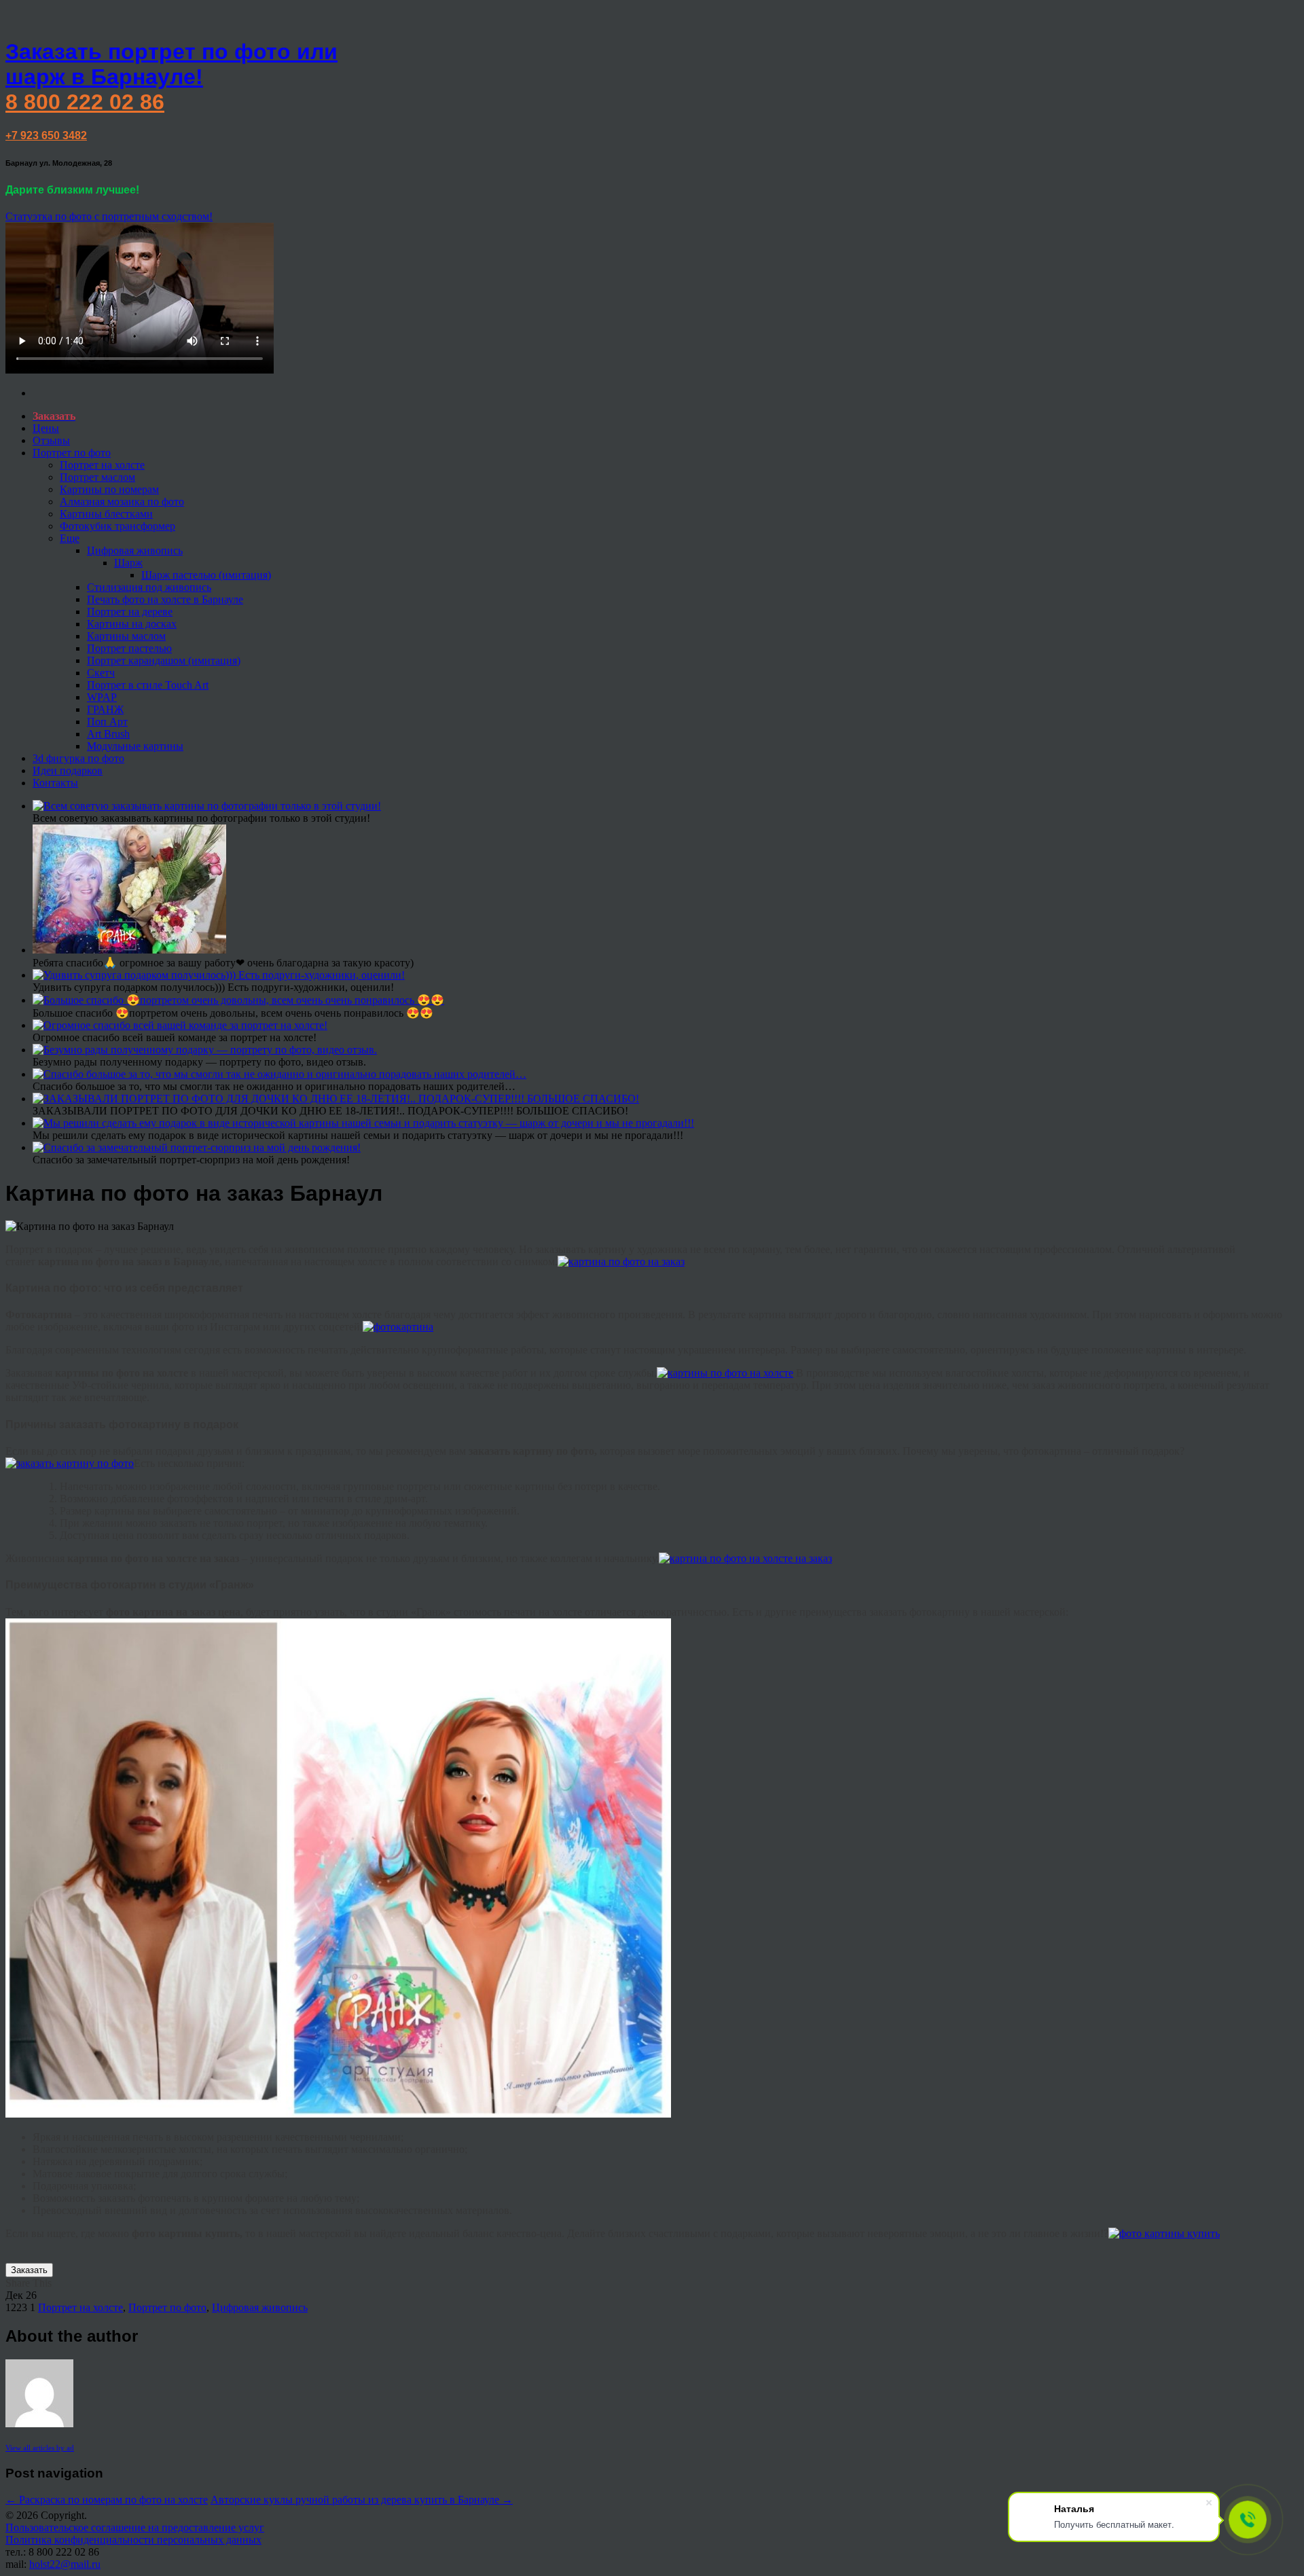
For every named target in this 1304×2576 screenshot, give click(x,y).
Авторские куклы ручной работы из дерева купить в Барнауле (362, 2500)
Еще (70, 538)
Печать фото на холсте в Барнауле (165, 599)
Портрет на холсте (102, 465)
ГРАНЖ (105, 709)
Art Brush (108, 734)
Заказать (29, 2270)
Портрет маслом (97, 477)
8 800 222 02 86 (85, 102)
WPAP (102, 697)
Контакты (55, 783)
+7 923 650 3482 (46, 135)
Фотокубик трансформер (117, 526)
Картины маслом (126, 636)
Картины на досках (132, 624)
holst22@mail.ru (65, 2564)
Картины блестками (106, 514)
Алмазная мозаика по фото (122, 502)
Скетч (101, 673)
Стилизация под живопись (149, 587)
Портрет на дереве (130, 612)
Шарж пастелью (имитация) (206, 575)
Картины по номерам (109, 489)
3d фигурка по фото (78, 758)
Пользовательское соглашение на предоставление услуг (135, 2527)
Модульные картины (135, 746)
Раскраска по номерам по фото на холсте (107, 2500)
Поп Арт (107, 722)
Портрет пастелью (129, 648)
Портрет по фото (72, 453)
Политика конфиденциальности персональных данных (133, 2540)
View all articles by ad (40, 2448)
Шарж (128, 563)
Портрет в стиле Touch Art (148, 685)
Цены (46, 428)
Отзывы (51, 440)
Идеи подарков (68, 770)
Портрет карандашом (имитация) (164, 660)
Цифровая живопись (135, 550)
